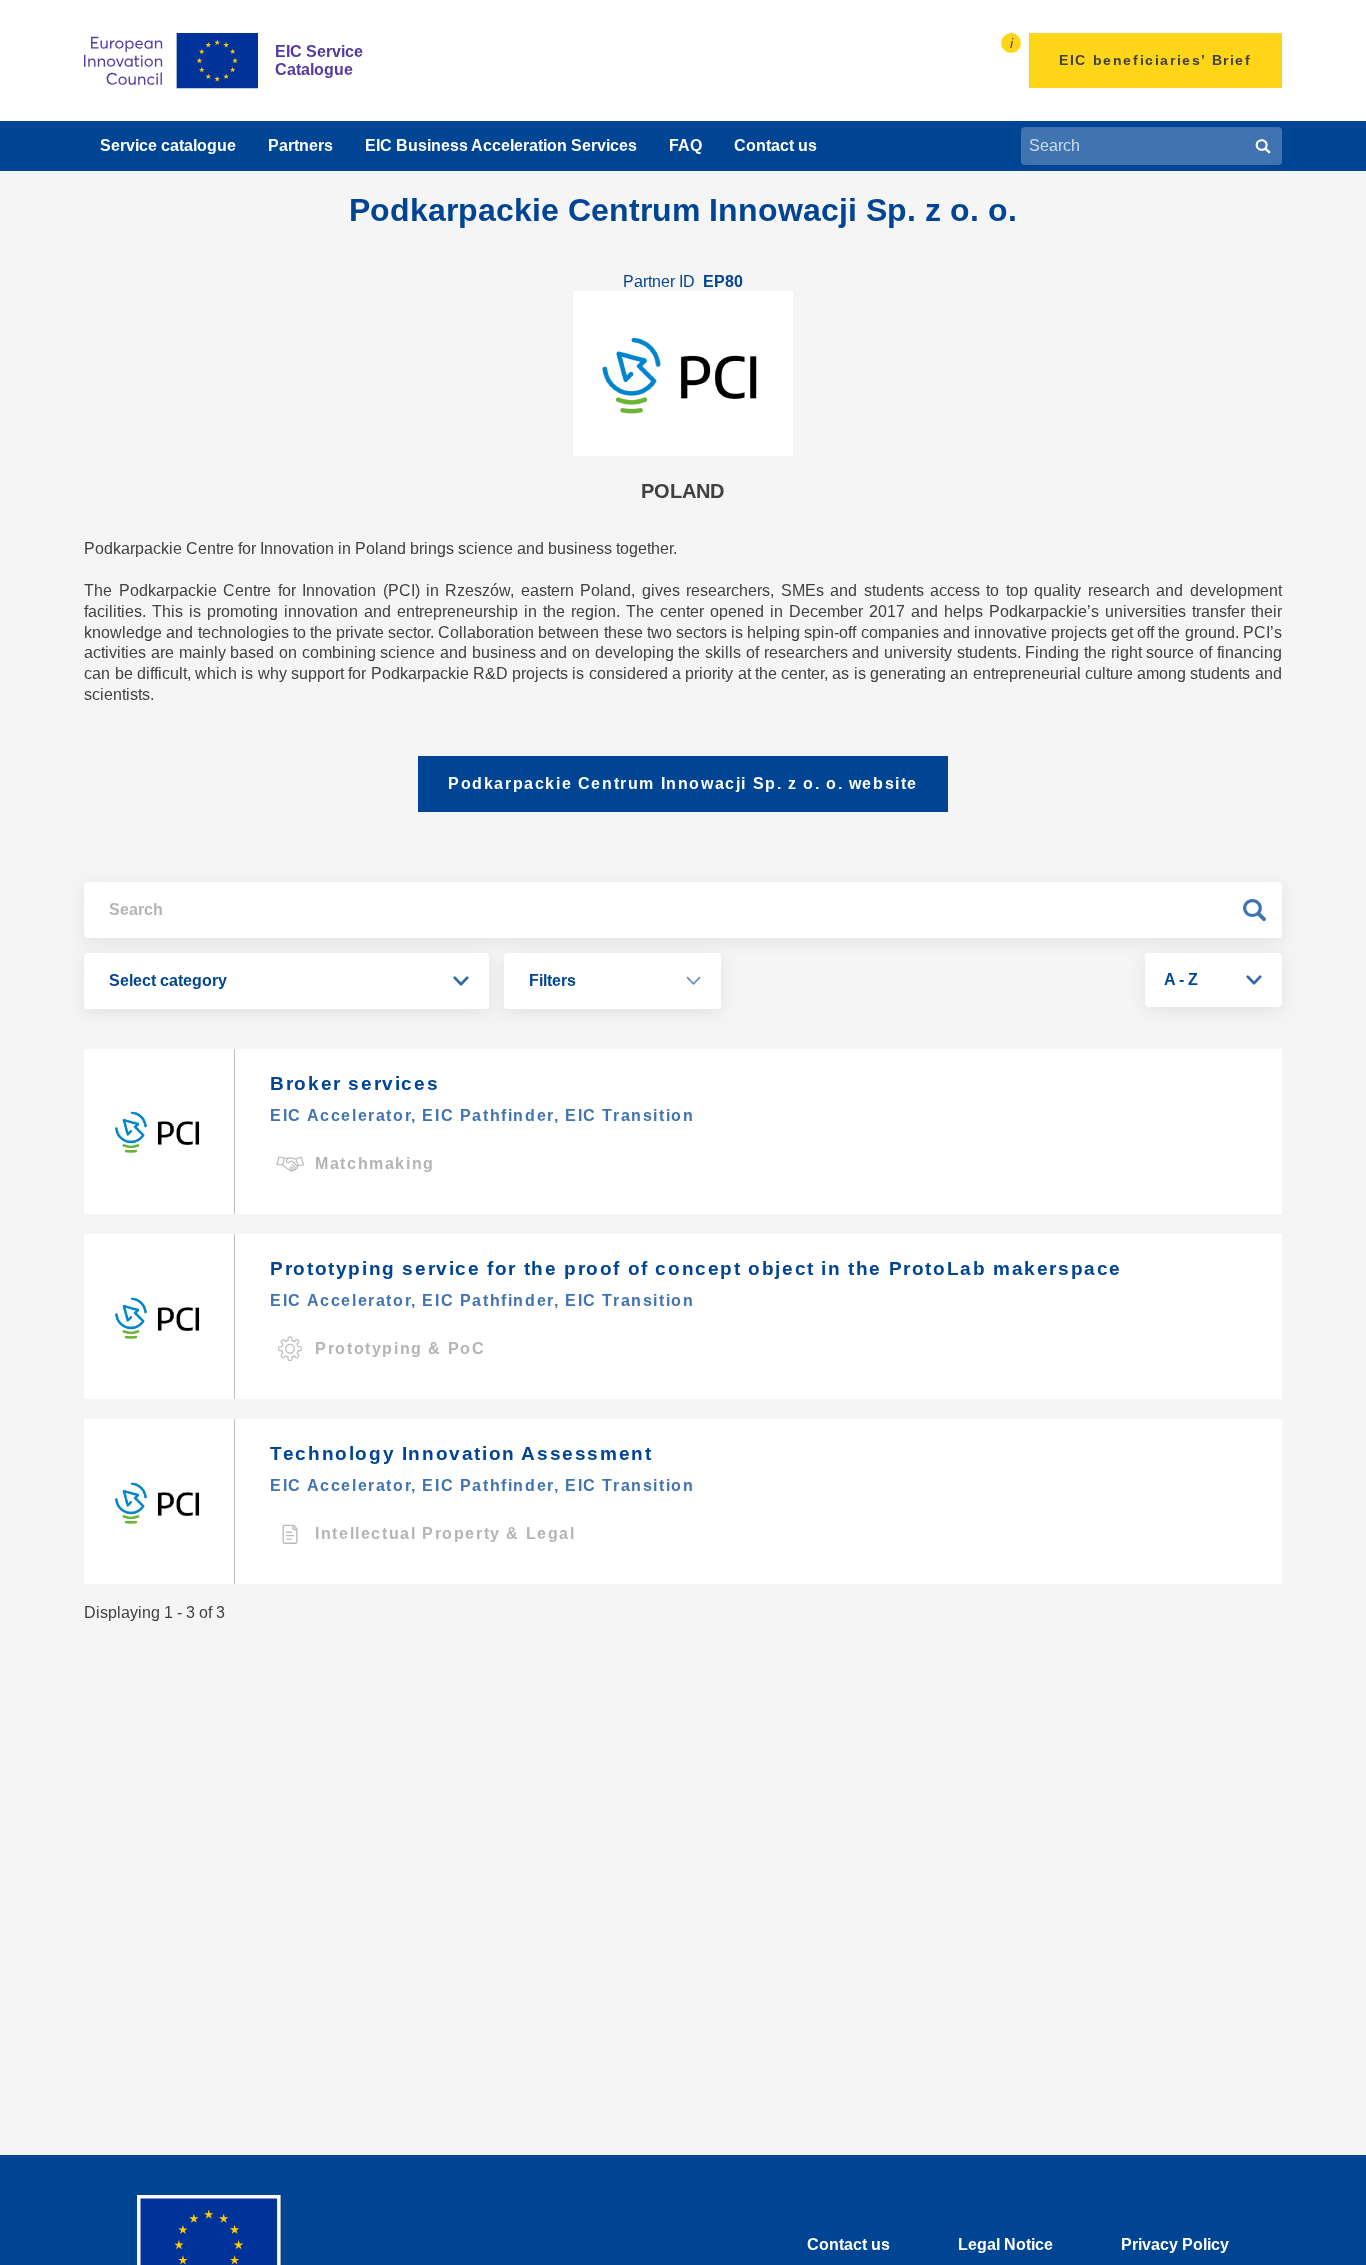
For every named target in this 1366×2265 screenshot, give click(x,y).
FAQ (685, 145)
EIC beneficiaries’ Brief (1155, 60)
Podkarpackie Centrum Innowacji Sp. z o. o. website (683, 783)
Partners (300, 145)
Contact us (775, 145)
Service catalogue (168, 145)
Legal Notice (1005, 2244)
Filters (552, 980)
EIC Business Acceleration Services (501, 145)
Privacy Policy (1175, 2244)
